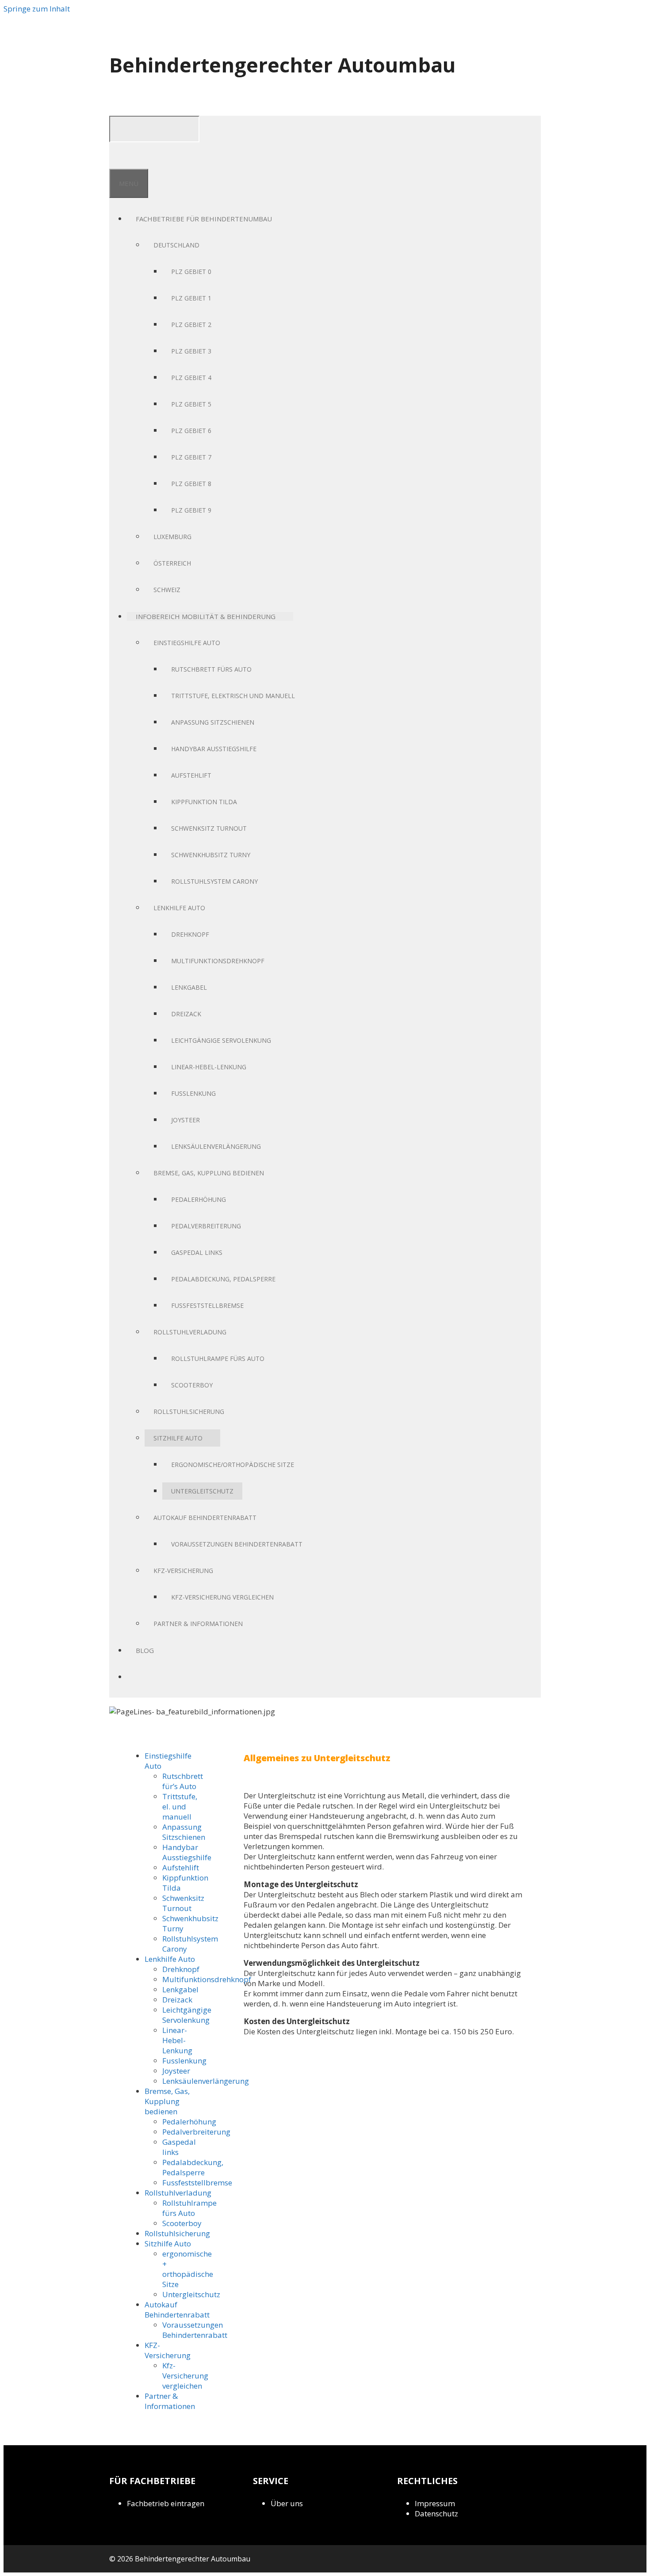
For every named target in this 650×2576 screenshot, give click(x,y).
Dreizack (186, 1014)
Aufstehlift (191, 775)
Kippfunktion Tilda (204, 802)
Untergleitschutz (202, 1491)
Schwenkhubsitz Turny (211, 855)
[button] (276, 219)
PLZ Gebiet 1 (191, 298)
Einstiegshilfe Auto (187, 643)
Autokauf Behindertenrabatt (205, 1518)
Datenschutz (436, 2513)
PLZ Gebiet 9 (191, 510)
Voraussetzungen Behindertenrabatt (237, 1544)
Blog (145, 1650)
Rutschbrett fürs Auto (211, 669)
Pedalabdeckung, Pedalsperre (223, 1279)
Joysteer (185, 1120)
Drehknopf (190, 934)
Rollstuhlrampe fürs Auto (218, 1358)
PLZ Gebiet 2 (191, 325)
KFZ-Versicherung (183, 1571)
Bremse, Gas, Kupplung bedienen (209, 1173)
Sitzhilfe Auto (178, 1438)
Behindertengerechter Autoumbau (282, 65)
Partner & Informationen (198, 1624)
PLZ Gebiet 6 (191, 431)
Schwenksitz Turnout (209, 828)
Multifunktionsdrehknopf (218, 961)
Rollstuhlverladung (190, 1332)
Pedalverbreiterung (206, 1226)
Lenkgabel (189, 987)
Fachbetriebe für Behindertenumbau (204, 219)
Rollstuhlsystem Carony (214, 881)
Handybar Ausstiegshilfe (214, 749)
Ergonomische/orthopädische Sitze (233, 1465)
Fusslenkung (193, 1093)
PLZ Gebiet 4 (191, 378)
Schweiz (167, 590)
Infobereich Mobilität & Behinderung (206, 616)
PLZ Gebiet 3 (191, 351)
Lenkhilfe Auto (179, 908)
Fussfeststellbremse (207, 1305)
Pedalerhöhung (199, 1199)
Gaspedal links (197, 1252)
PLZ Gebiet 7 (191, 457)
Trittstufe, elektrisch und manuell (233, 696)
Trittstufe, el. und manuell (180, 1807)
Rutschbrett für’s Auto (183, 1781)
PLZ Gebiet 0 (191, 272)
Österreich (172, 563)
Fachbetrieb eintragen (166, 2503)
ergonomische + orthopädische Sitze (188, 2269)
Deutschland (176, 245)
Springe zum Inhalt (37, 9)
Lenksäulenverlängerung (216, 1146)
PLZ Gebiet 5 (191, 404)
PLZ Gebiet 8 (191, 484)
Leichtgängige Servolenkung (221, 1040)
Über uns (287, 2503)
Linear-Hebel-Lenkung (209, 1067)
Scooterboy (192, 1385)
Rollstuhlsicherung (189, 1411)
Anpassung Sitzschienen (213, 722)
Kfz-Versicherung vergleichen (222, 1597)
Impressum (435, 2503)
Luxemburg (172, 537)
